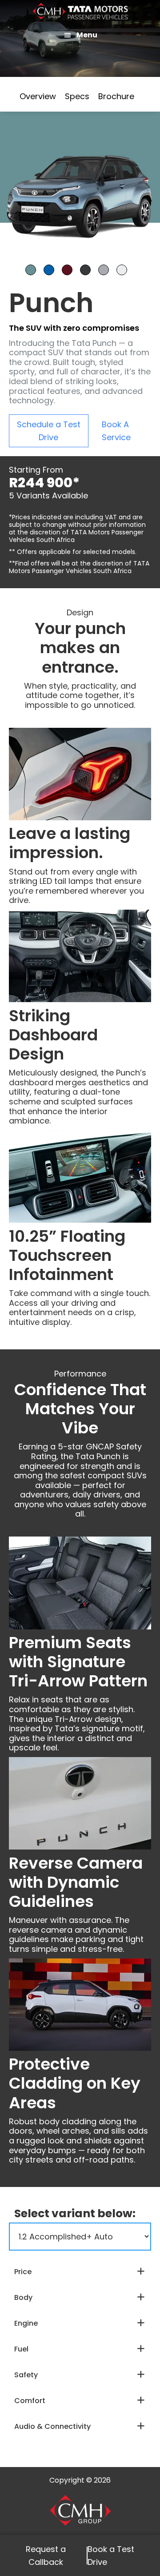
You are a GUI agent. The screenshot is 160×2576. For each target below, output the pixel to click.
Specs (77, 96)
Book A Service (116, 431)
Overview (38, 96)
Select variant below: (75, 2213)
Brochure (116, 96)
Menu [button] (87, 35)
